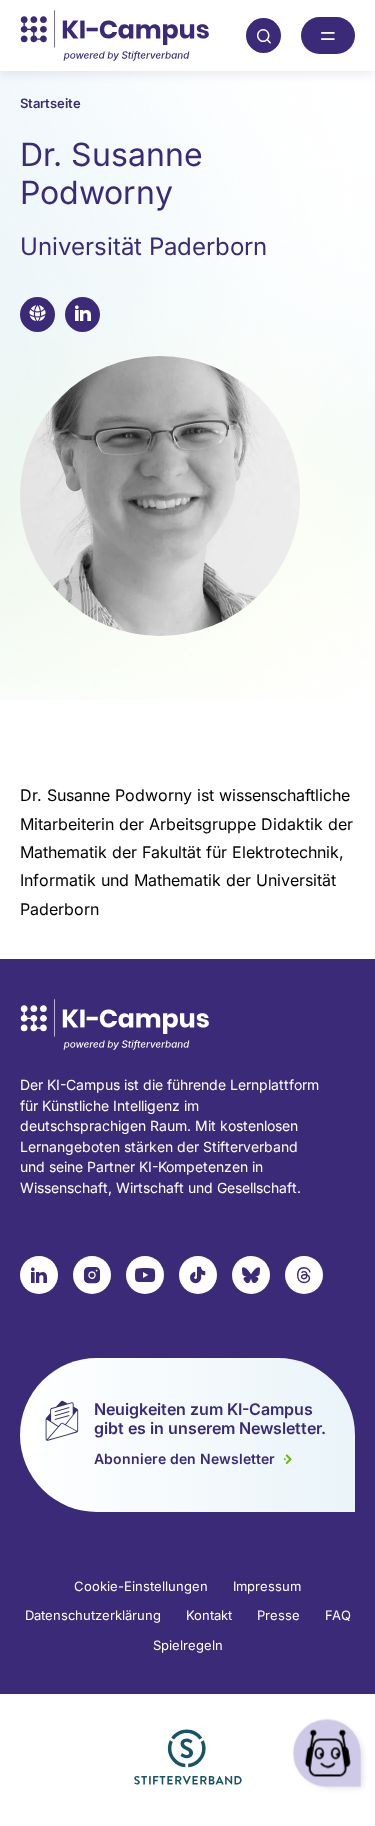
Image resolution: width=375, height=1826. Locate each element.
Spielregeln (188, 1645)
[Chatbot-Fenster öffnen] (330, 1756)
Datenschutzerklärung (93, 1615)
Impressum (267, 1586)
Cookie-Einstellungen (141, 1586)
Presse (278, 1615)
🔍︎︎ (264, 35)
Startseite (50, 103)
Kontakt (209, 1615)
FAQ (338, 1615)
